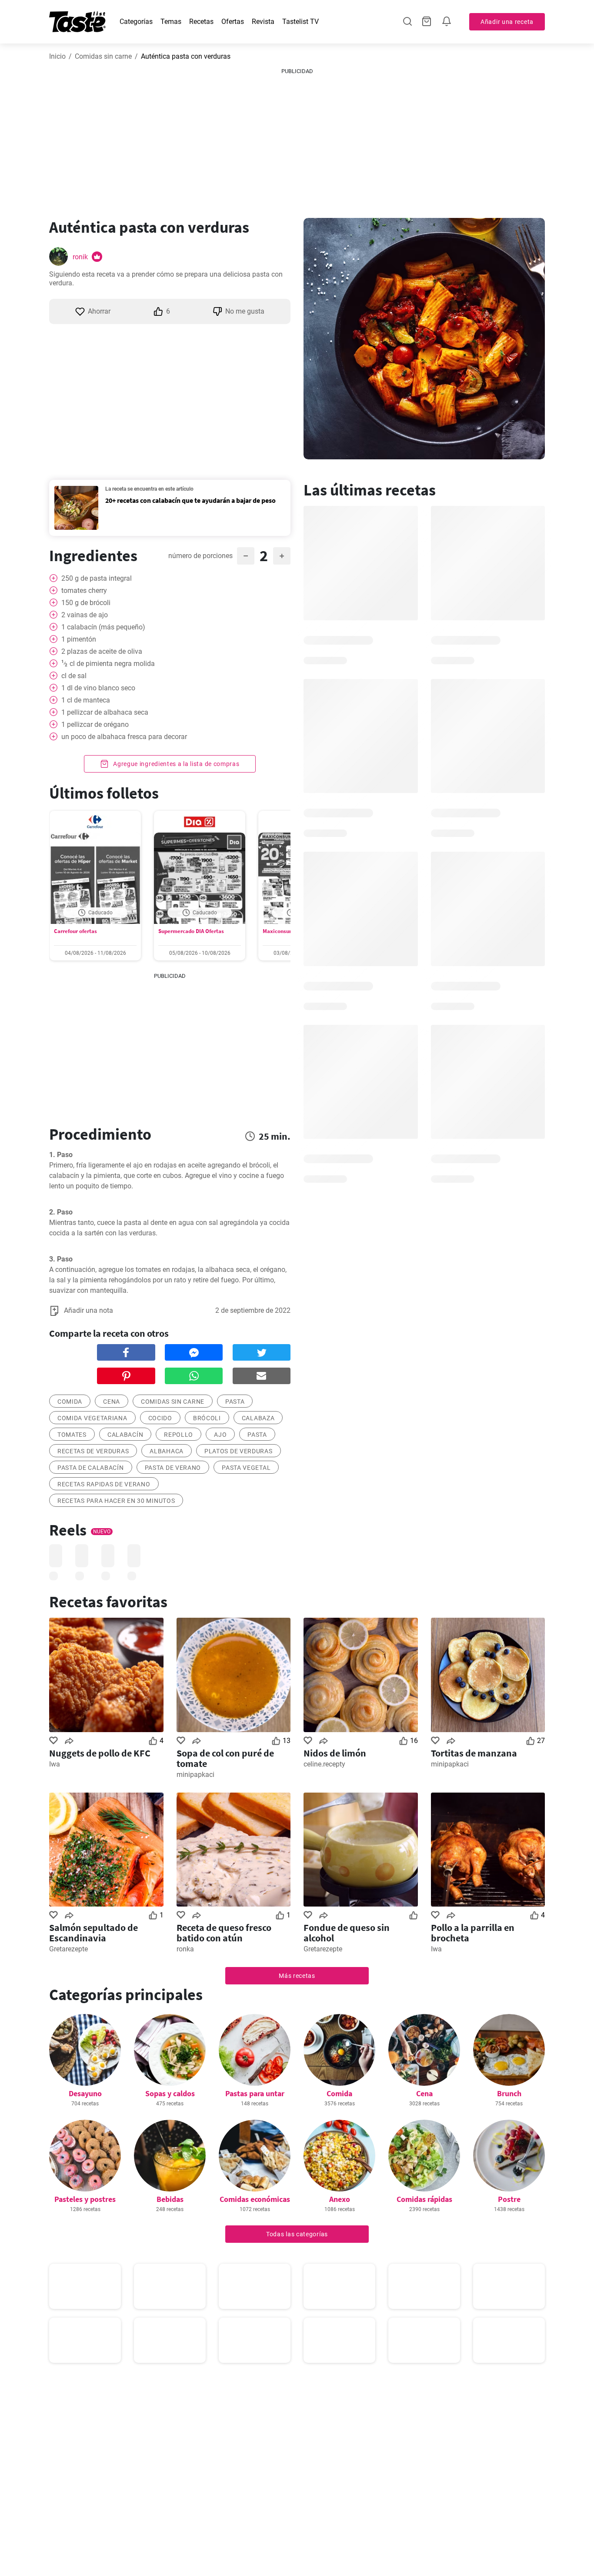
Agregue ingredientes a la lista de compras (175, 764)
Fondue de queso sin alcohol (347, 1933)
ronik (80, 257)
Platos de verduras (239, 1451)
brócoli (207, 1418)
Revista (263, 22)
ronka (185, 1949)
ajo (220, 1435)
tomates (72, 1435)
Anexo (340, 2199)
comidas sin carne (173, 1402)
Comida (339, 2093)
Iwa (55, 1764)
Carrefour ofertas (75, 931)
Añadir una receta (507, 22)
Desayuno (85, 2093)
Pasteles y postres (85, 2199)
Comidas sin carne (103, 56)
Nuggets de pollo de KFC (100, 1753)
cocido (160, 1418)
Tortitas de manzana (474, 1753)
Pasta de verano (173, 1468)
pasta (235, 1402)
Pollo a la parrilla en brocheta (473, 1933)
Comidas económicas (255, 2199)
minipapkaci (195, 1775)
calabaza (258, 1418)
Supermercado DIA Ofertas (191, 931)
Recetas (201, 22)
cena (112, 1402)
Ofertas (233, 22)
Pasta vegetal (246, 1468)
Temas (171, 22)
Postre (509, 2199)
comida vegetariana (92, 1418)
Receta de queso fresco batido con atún (224, 1933)
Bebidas (170, 2199)
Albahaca (167, 1451)
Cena (424, 2093)
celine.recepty (324, 1764)
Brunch (509, 2093)
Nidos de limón (335, 1753)
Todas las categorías (297, 2234)
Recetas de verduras (93, 1451)
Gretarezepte (68, 1949)
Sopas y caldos (170, 2093)
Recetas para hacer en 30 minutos (116, 1501)
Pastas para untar (255, 2093)
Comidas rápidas (424, 2199)
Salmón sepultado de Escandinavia (93, 1933)
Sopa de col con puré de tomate (225, 1758)
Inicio (57, 56)
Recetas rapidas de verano (104, 1484)
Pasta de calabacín (91, 1468)
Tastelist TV (300, 22)
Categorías (136, 22)
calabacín (125, 1435)
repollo (179, 1435)
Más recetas (297, 1976)
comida (70, 1402)
